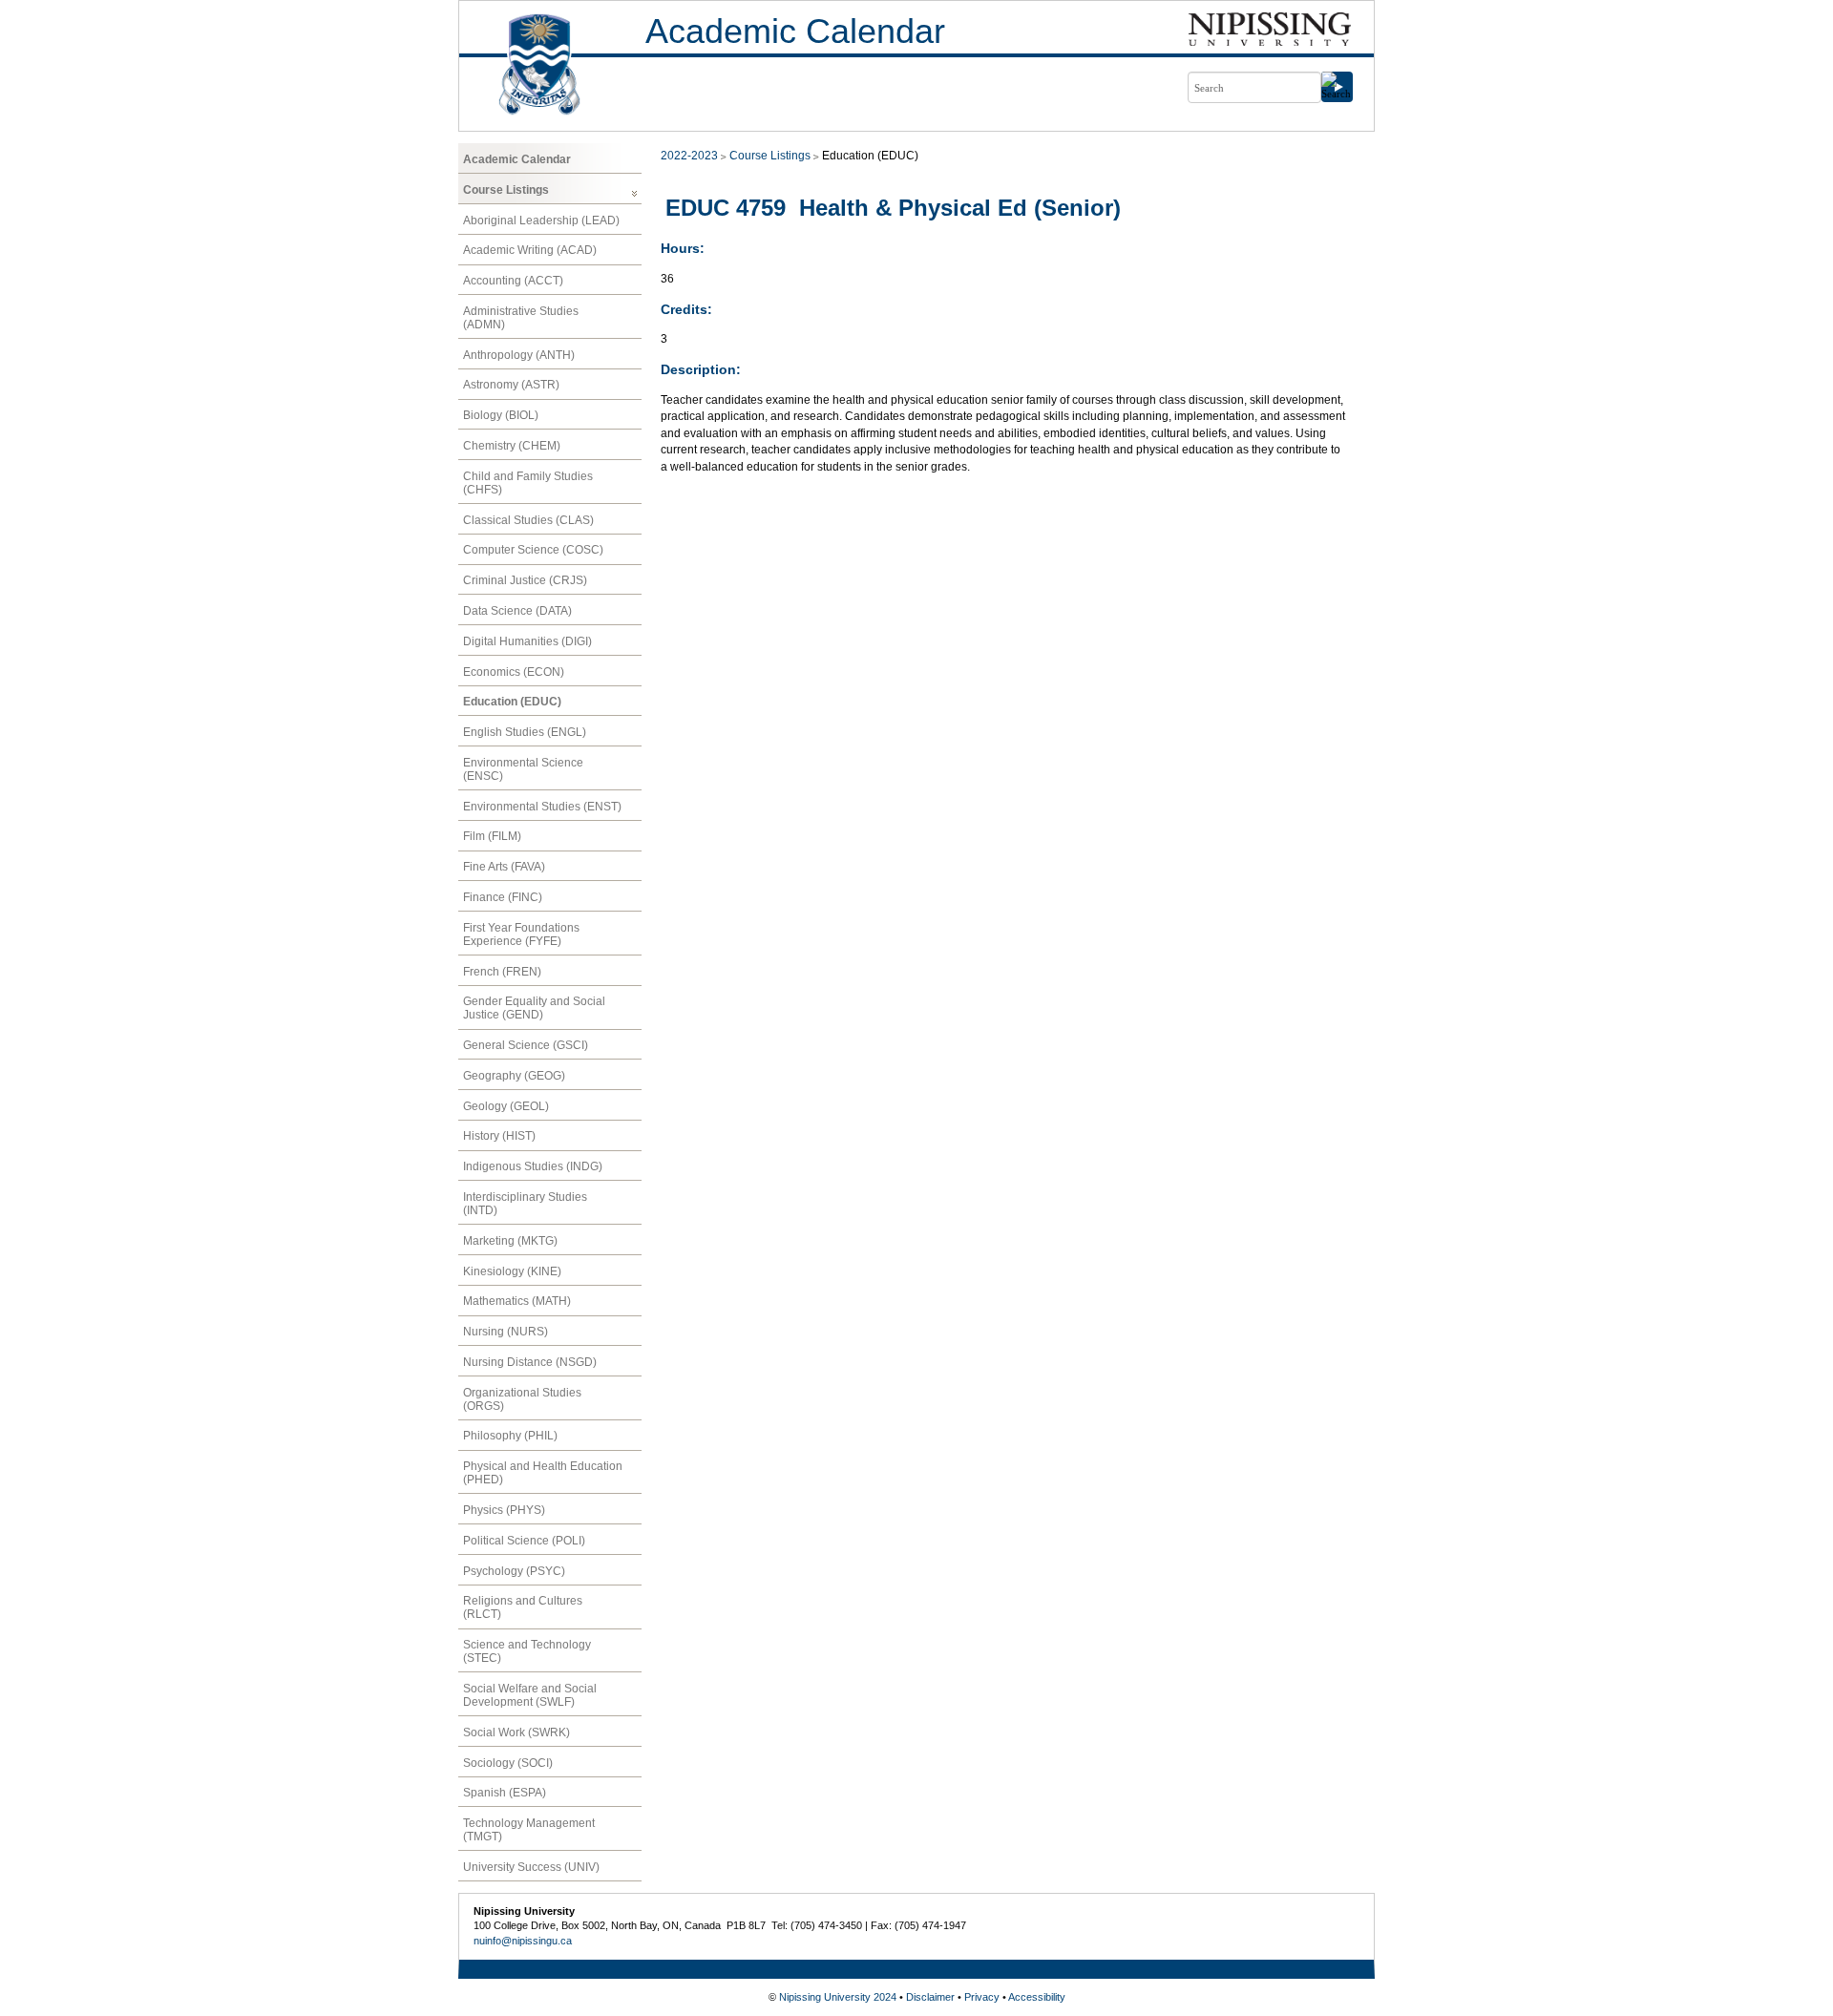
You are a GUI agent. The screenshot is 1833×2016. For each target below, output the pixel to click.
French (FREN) (502, 972)
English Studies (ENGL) (525, 732)
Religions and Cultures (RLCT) (523, 1607)
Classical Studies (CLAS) (528, 520)
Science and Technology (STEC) (527, 1651)
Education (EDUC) (512, 702)
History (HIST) (499, 1136)
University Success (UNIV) (531, 1867)
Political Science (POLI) (524, 1541)
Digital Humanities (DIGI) (527, 641)
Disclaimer (930, 1997)
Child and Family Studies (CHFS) (528, 483)
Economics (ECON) (514, 672)
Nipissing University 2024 (838, 1997)
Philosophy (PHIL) (510, 1436)
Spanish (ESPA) (505, 1793)
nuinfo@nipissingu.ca (523, 1941)
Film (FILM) (492, 836)
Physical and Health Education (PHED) (543, 1473)
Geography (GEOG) (514, 1076)
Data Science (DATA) (517, 611)
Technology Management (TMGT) (529, 1830)
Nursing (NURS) (506, 1332)
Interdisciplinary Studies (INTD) (525, 1204)
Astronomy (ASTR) (511, 385)
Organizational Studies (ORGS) (522, 1399)
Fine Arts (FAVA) (504, 867)
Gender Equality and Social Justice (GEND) (534, 1008)
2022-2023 (689, 156)
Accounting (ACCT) (513, 281)
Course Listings (506, 190)
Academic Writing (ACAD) (530, 250)
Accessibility (1037, 1997)
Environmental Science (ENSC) (523, 769)
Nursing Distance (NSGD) (530, 1362)
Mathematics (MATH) (517, 1301)
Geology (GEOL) (506, 1106)
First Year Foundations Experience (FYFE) (521, 934)
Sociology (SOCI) (508, 1763)
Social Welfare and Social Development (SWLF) (530, 1695)
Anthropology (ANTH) (519, 355)
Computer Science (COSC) (533, 550)
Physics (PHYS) (504, 1510)
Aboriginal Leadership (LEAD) (541, 220)
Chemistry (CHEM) (512, 446)
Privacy (982, 1997)
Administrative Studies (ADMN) (521, 318)
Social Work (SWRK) (516, 1732)
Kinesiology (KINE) (512, 1271)
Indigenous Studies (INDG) (533, 1166)
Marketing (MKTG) (510, 1241)
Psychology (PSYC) (514, 1571)
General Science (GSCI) (526, 1045)
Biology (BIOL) (501, 415)
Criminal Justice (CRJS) (525, 580)
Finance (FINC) (503, 897)
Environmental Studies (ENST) (542, 807)
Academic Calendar (795, 31)
